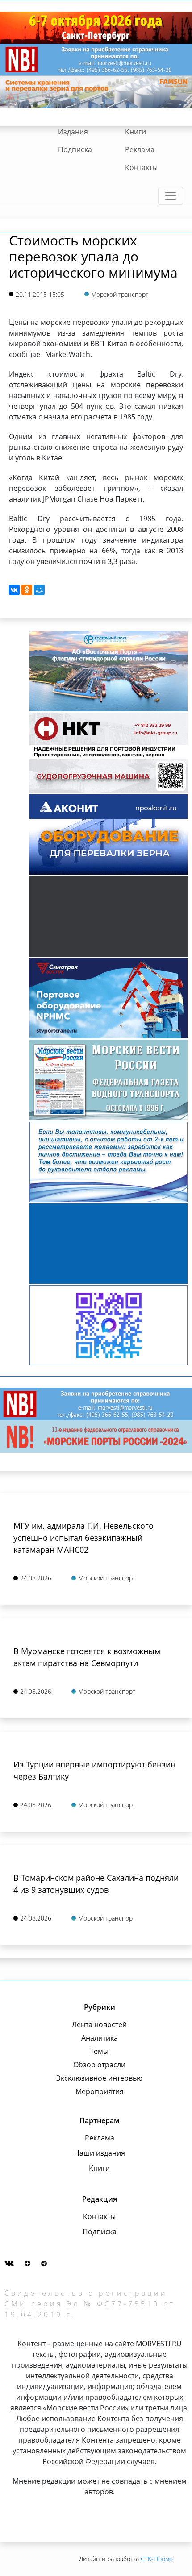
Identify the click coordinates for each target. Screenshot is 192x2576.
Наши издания (100, 2153)
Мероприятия (100, 2091)
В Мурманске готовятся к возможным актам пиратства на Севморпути (87, 1657)
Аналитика (100, 2038)
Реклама (140, 149)
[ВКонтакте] (14, 590)
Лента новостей (99, 2024)
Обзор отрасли (99, 2065)
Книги (136, 132)
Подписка (75, 149)
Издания (73, 132)
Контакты (141, 167)
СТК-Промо (157, 2559)
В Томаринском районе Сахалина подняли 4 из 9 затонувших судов (96, 1884)
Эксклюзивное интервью (99, 2078)
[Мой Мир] (39, 590)
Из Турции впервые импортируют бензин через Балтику (94, 1770)
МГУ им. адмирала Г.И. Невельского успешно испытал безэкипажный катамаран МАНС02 (83, 1538)
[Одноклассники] (27, 590)
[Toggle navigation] (171, 196)
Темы (99, 2051)
